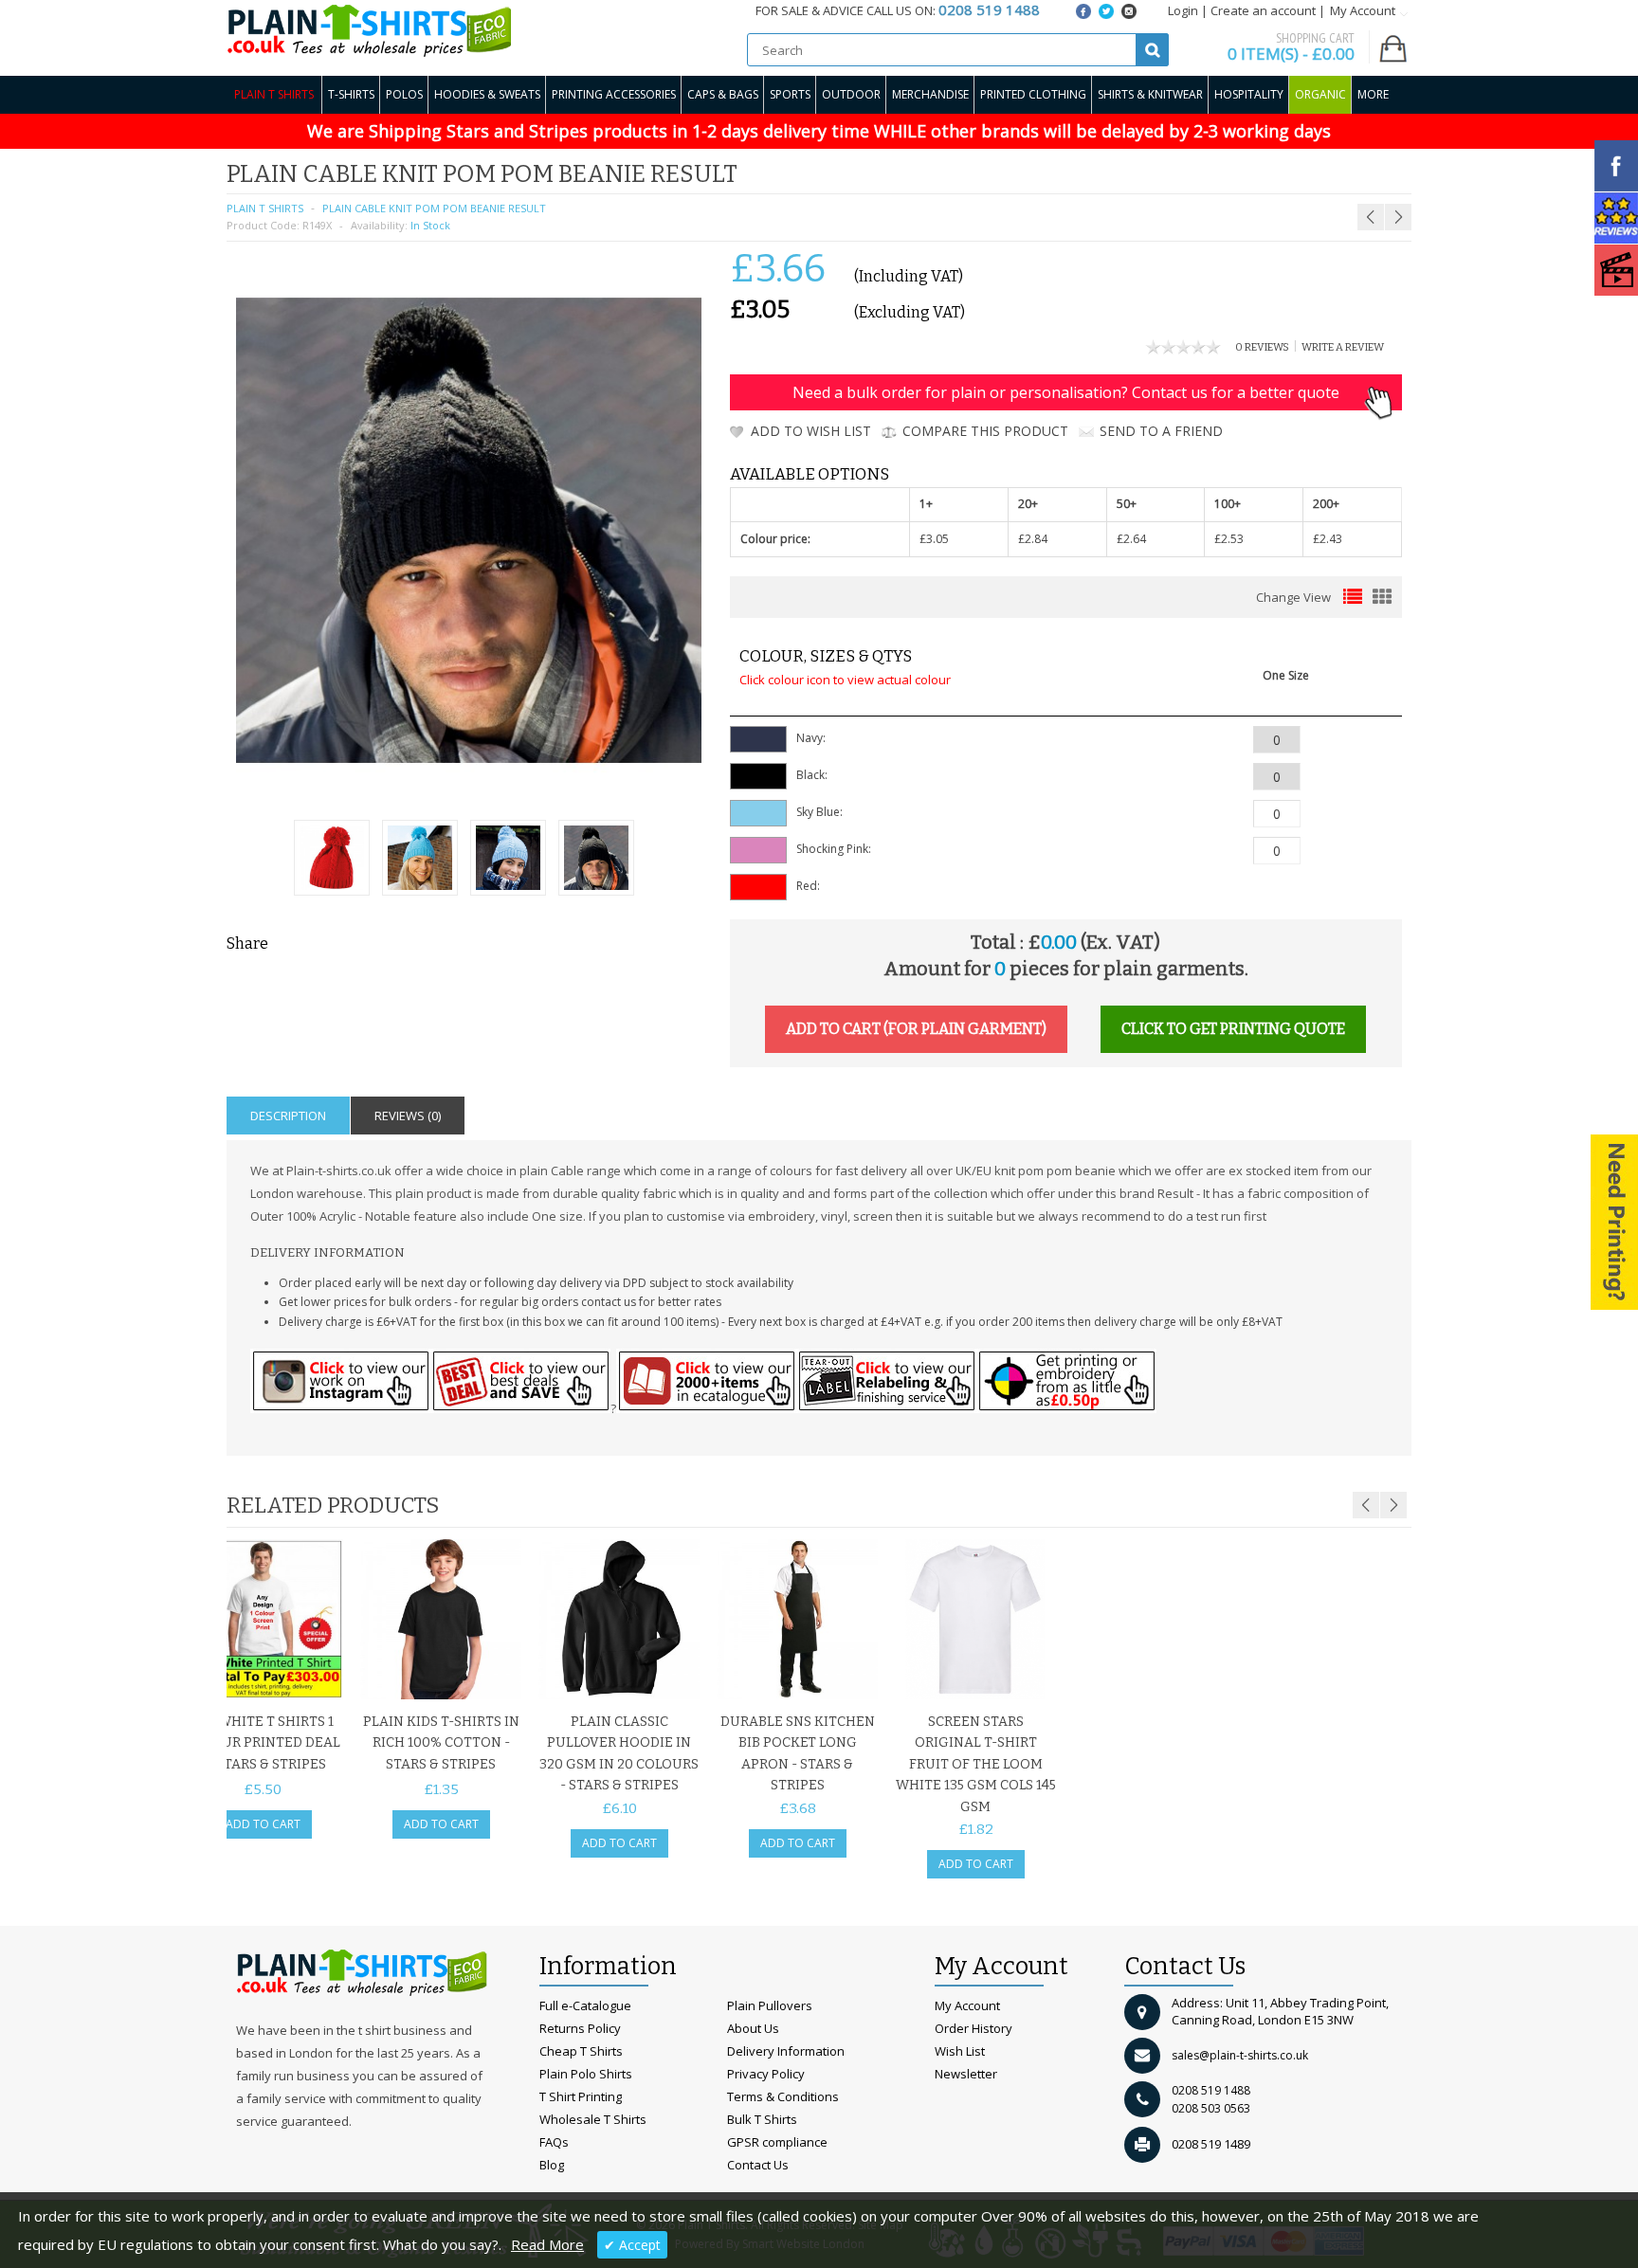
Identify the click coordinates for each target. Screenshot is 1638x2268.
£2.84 (1033, 539)
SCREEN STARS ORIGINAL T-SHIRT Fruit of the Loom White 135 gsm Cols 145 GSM (976, 1764)
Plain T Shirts (274, 94)
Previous (1366, 1505)
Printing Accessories (614, 94)
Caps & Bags (723, 94)
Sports (790, 94)
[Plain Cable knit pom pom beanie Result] (332, 860)
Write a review (1343, 347)
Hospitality (1249, 94)
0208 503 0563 (1211, 2108)
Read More (547, 2244)
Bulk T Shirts (762, 2119)
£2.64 (1131, 539)
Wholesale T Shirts (593, 2119)
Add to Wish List (811, 431)
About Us (753, 2028)
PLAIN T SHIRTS (265, 208)
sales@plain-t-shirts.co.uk (1240, 2055)
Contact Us (758, 2165)
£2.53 (1229, 539)
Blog (552, 2165)
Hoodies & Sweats (487, 94)
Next (1393, 1505)
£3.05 (934, 539)
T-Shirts (351, 94)
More (1373, 94)
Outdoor (851, 94)
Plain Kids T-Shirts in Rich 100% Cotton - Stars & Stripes (441, 1743)
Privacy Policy (766, 2074)
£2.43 (1328, 539)
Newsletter (966, 2074)
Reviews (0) (408, 1116)
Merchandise (930, 94)
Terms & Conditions (783, 2096)
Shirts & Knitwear (1150, 94)
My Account (967, 2005)
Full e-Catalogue (585, 2005)
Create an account (1263, 10)
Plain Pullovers (770, 2005)
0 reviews (1262, 347)
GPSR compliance (777, 2142)
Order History (974, 2028)
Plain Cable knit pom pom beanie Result (434, 208)
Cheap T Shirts (581, 2051)
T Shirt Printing (581, 2096)
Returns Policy (580, 2028)
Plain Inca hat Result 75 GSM (1355, 171)
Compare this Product (985, 431)
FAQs (554, 2142)
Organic (1320, 94)
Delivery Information (786, 2051)
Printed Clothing (1033, 94)
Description (288, 1116)
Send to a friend (1161, 431)
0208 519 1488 (1211, 2090)
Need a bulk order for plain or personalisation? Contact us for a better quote (1066, 392)
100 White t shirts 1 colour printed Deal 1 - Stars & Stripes (263, 1743)
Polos (404, 94)
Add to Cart (263, 1824)
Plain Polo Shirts (586, 2074)
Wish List (960, 2051)
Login (1183, 10)
